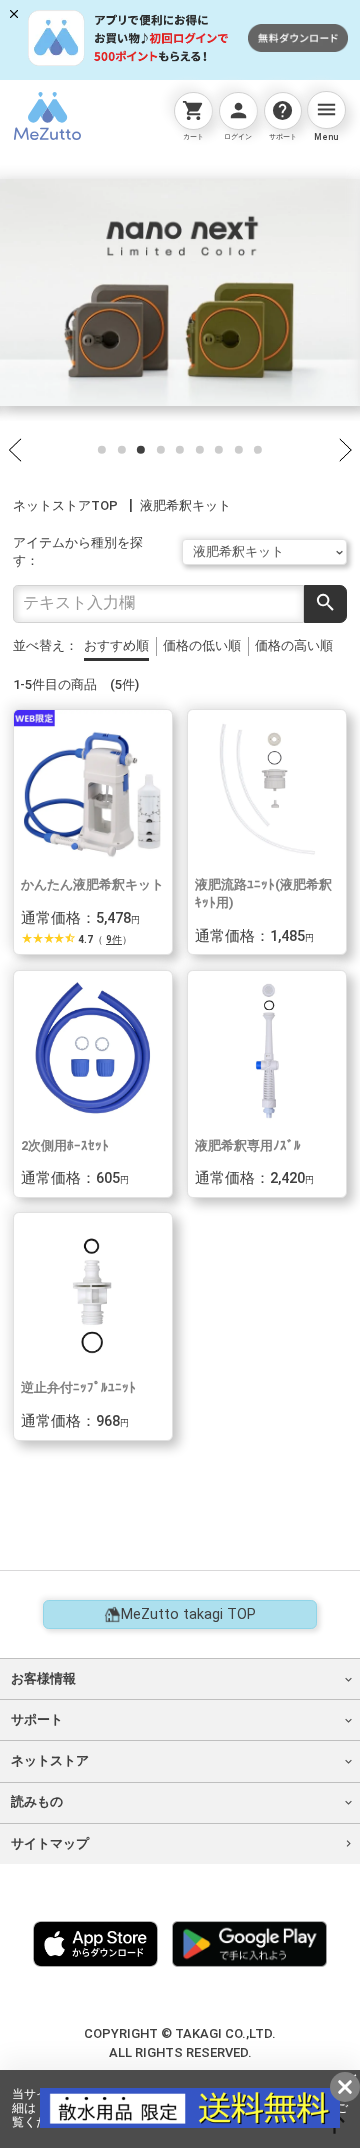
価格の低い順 (202, 645)
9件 (114, 939)
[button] (102, 449)
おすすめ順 (116, 645)
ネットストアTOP (65, 505)
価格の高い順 (294, 645)
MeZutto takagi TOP (188, 1614)
